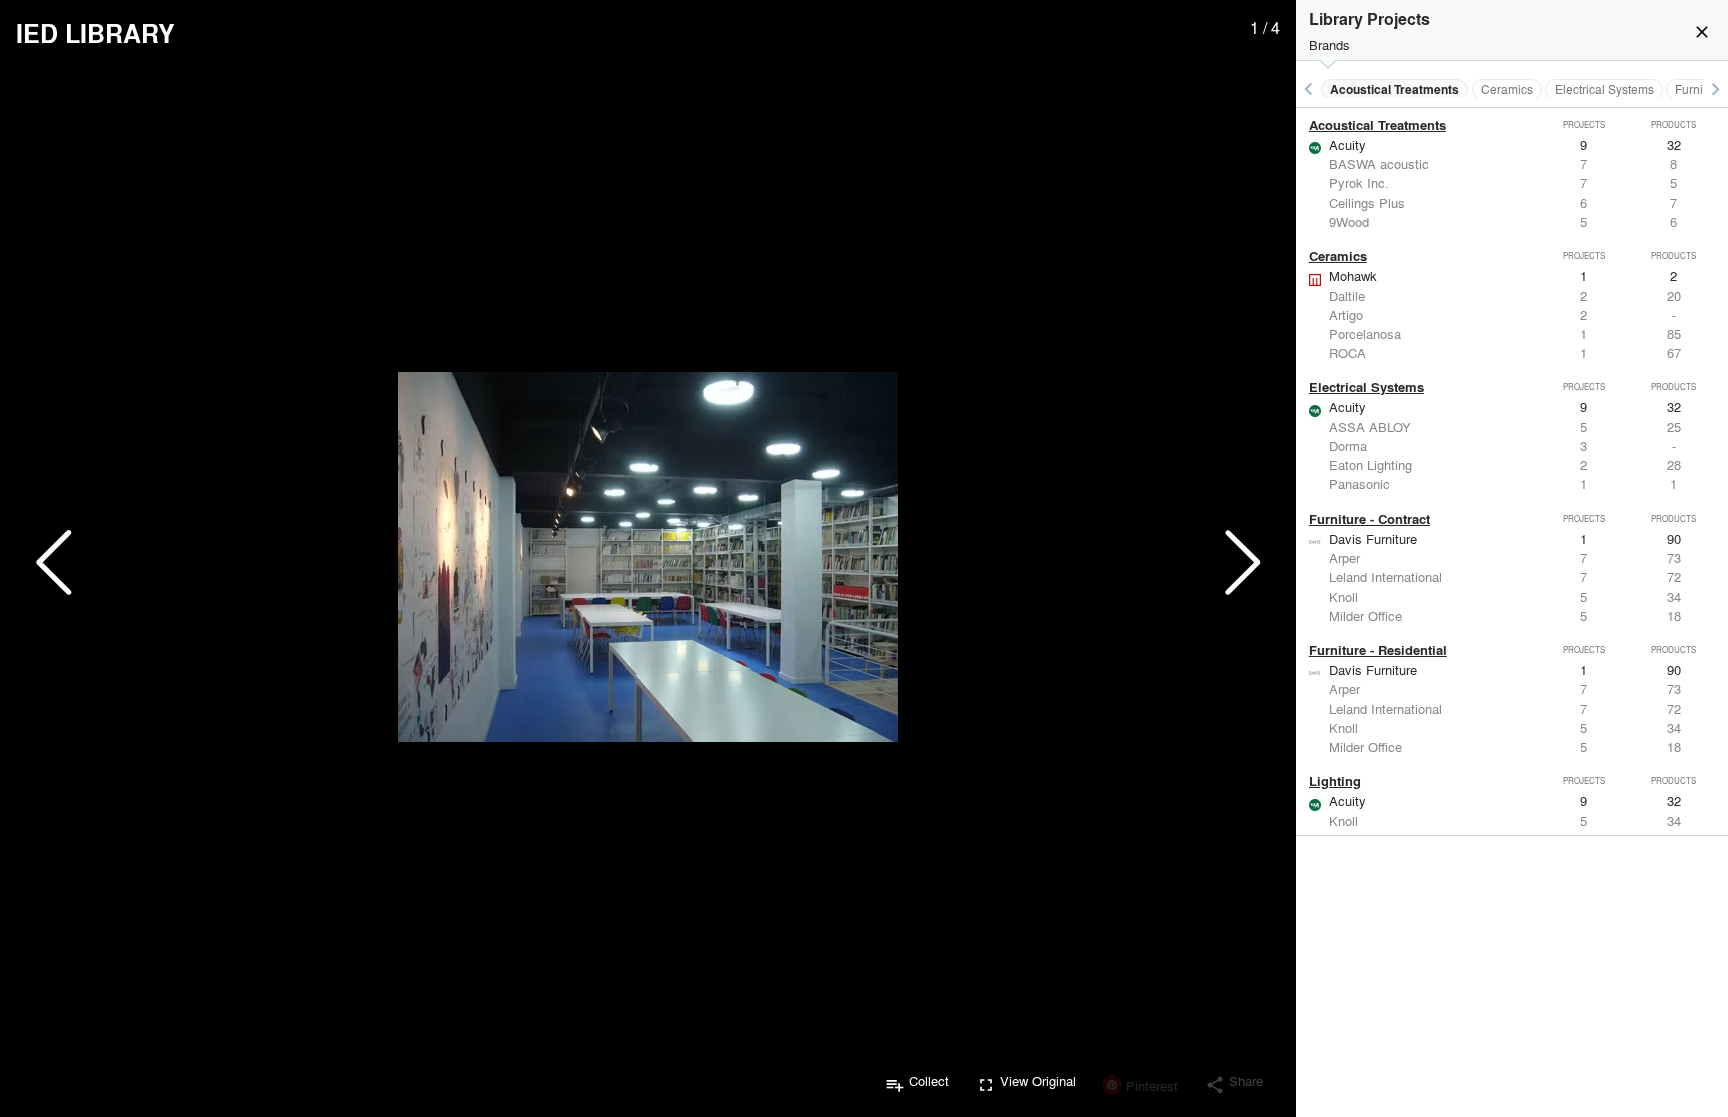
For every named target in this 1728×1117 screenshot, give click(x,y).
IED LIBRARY (95, 33)
